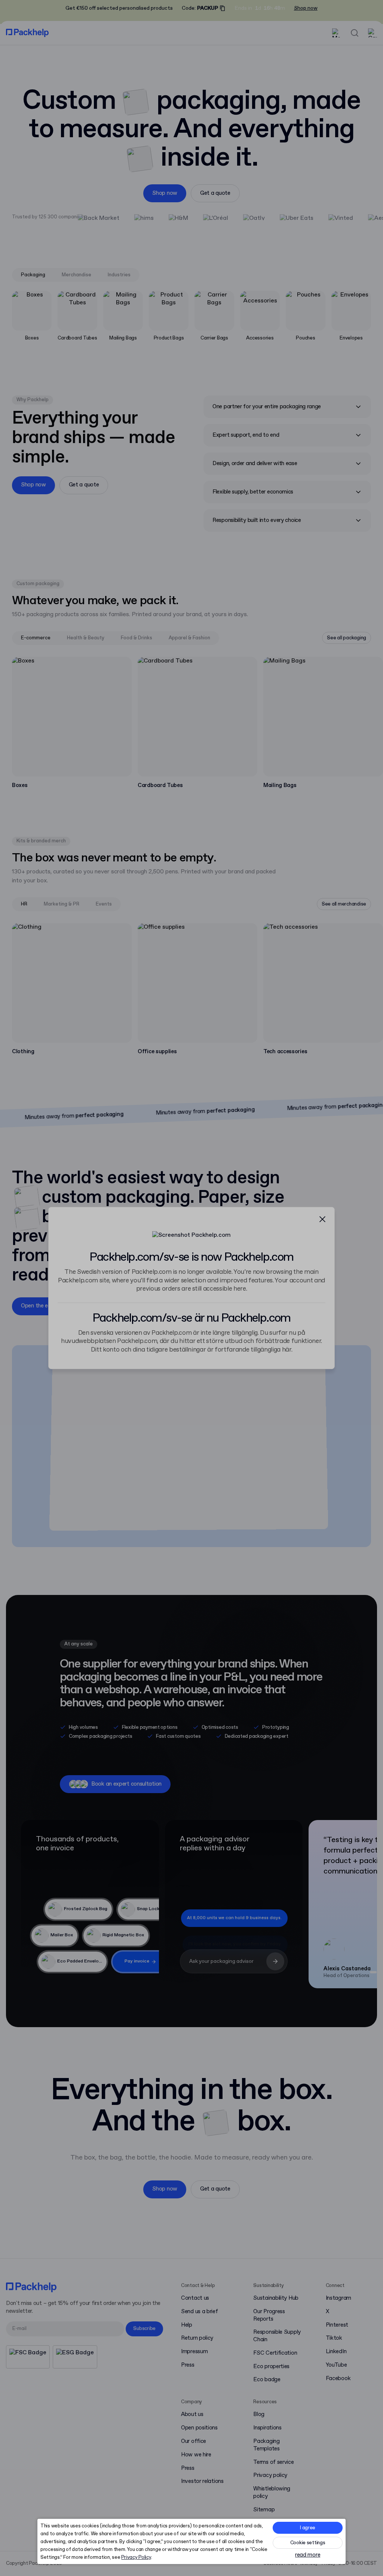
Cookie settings (308, 2543)
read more (308, 2555)
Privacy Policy (136, 2557)
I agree (308, 2528)
